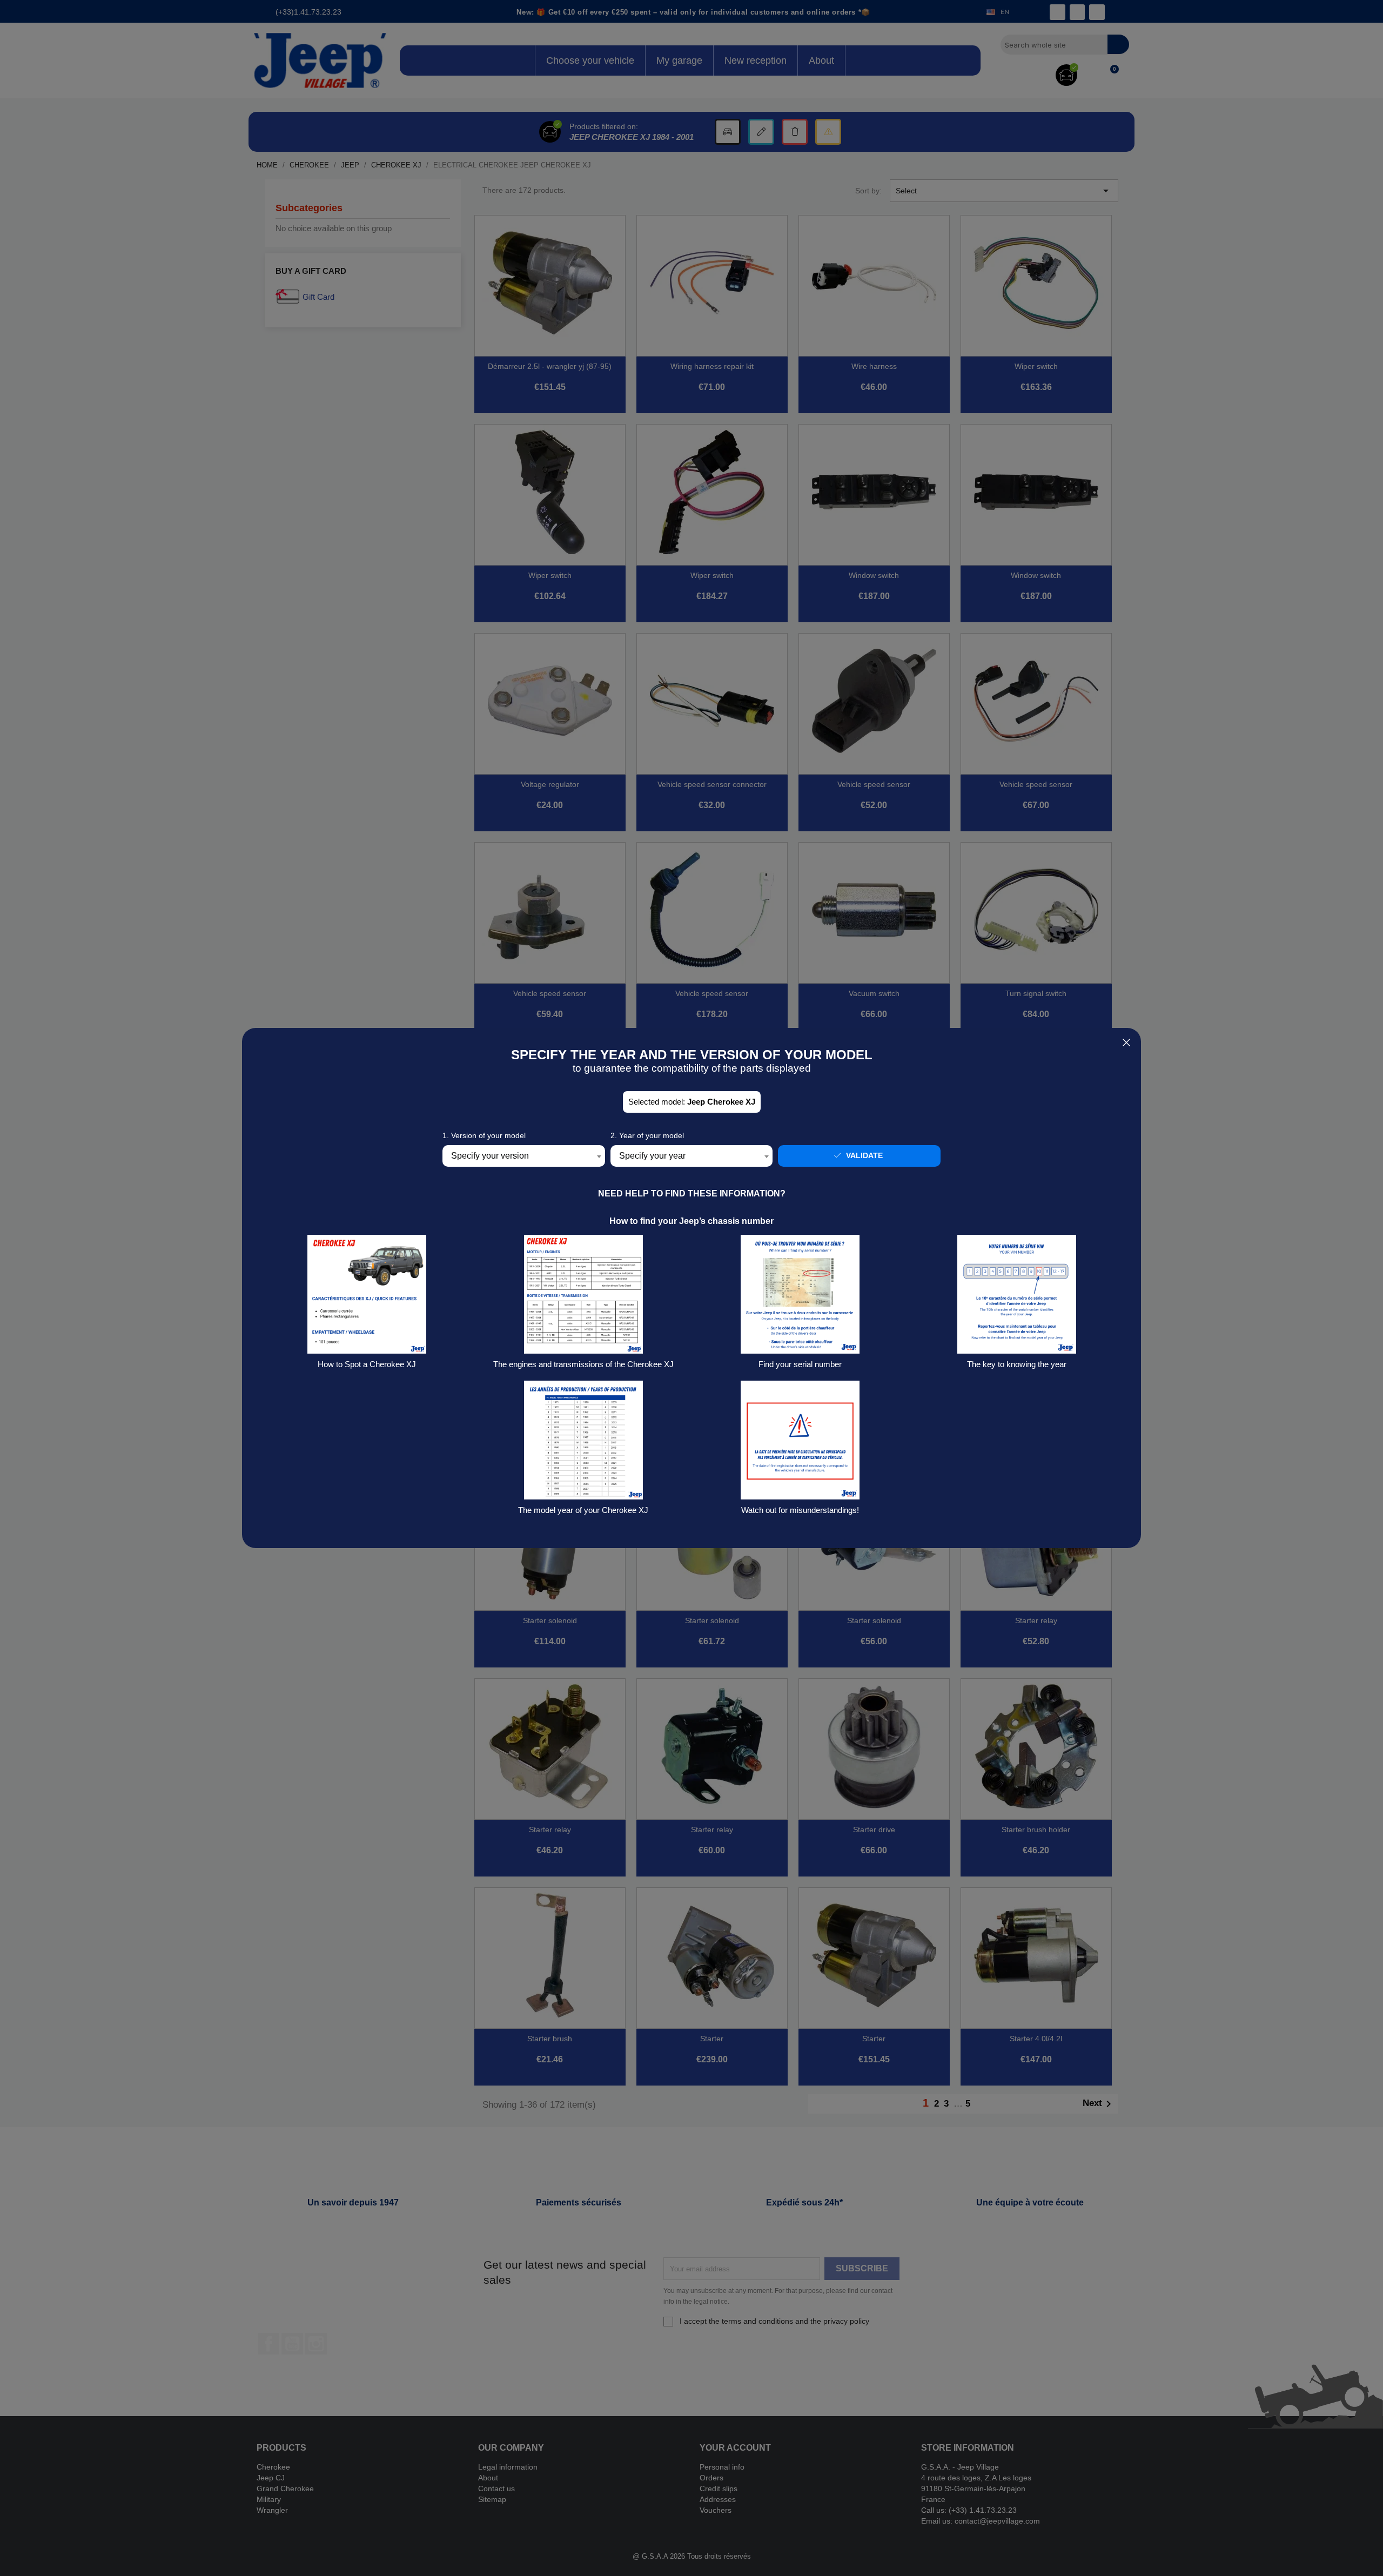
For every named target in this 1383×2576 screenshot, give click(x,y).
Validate (863, 1155)
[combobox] (524, 1156)
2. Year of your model (647, 1135)
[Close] (1126, 1043)
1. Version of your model (484, 1135)
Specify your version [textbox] (490, 1156)
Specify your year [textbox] (652, 1156)
